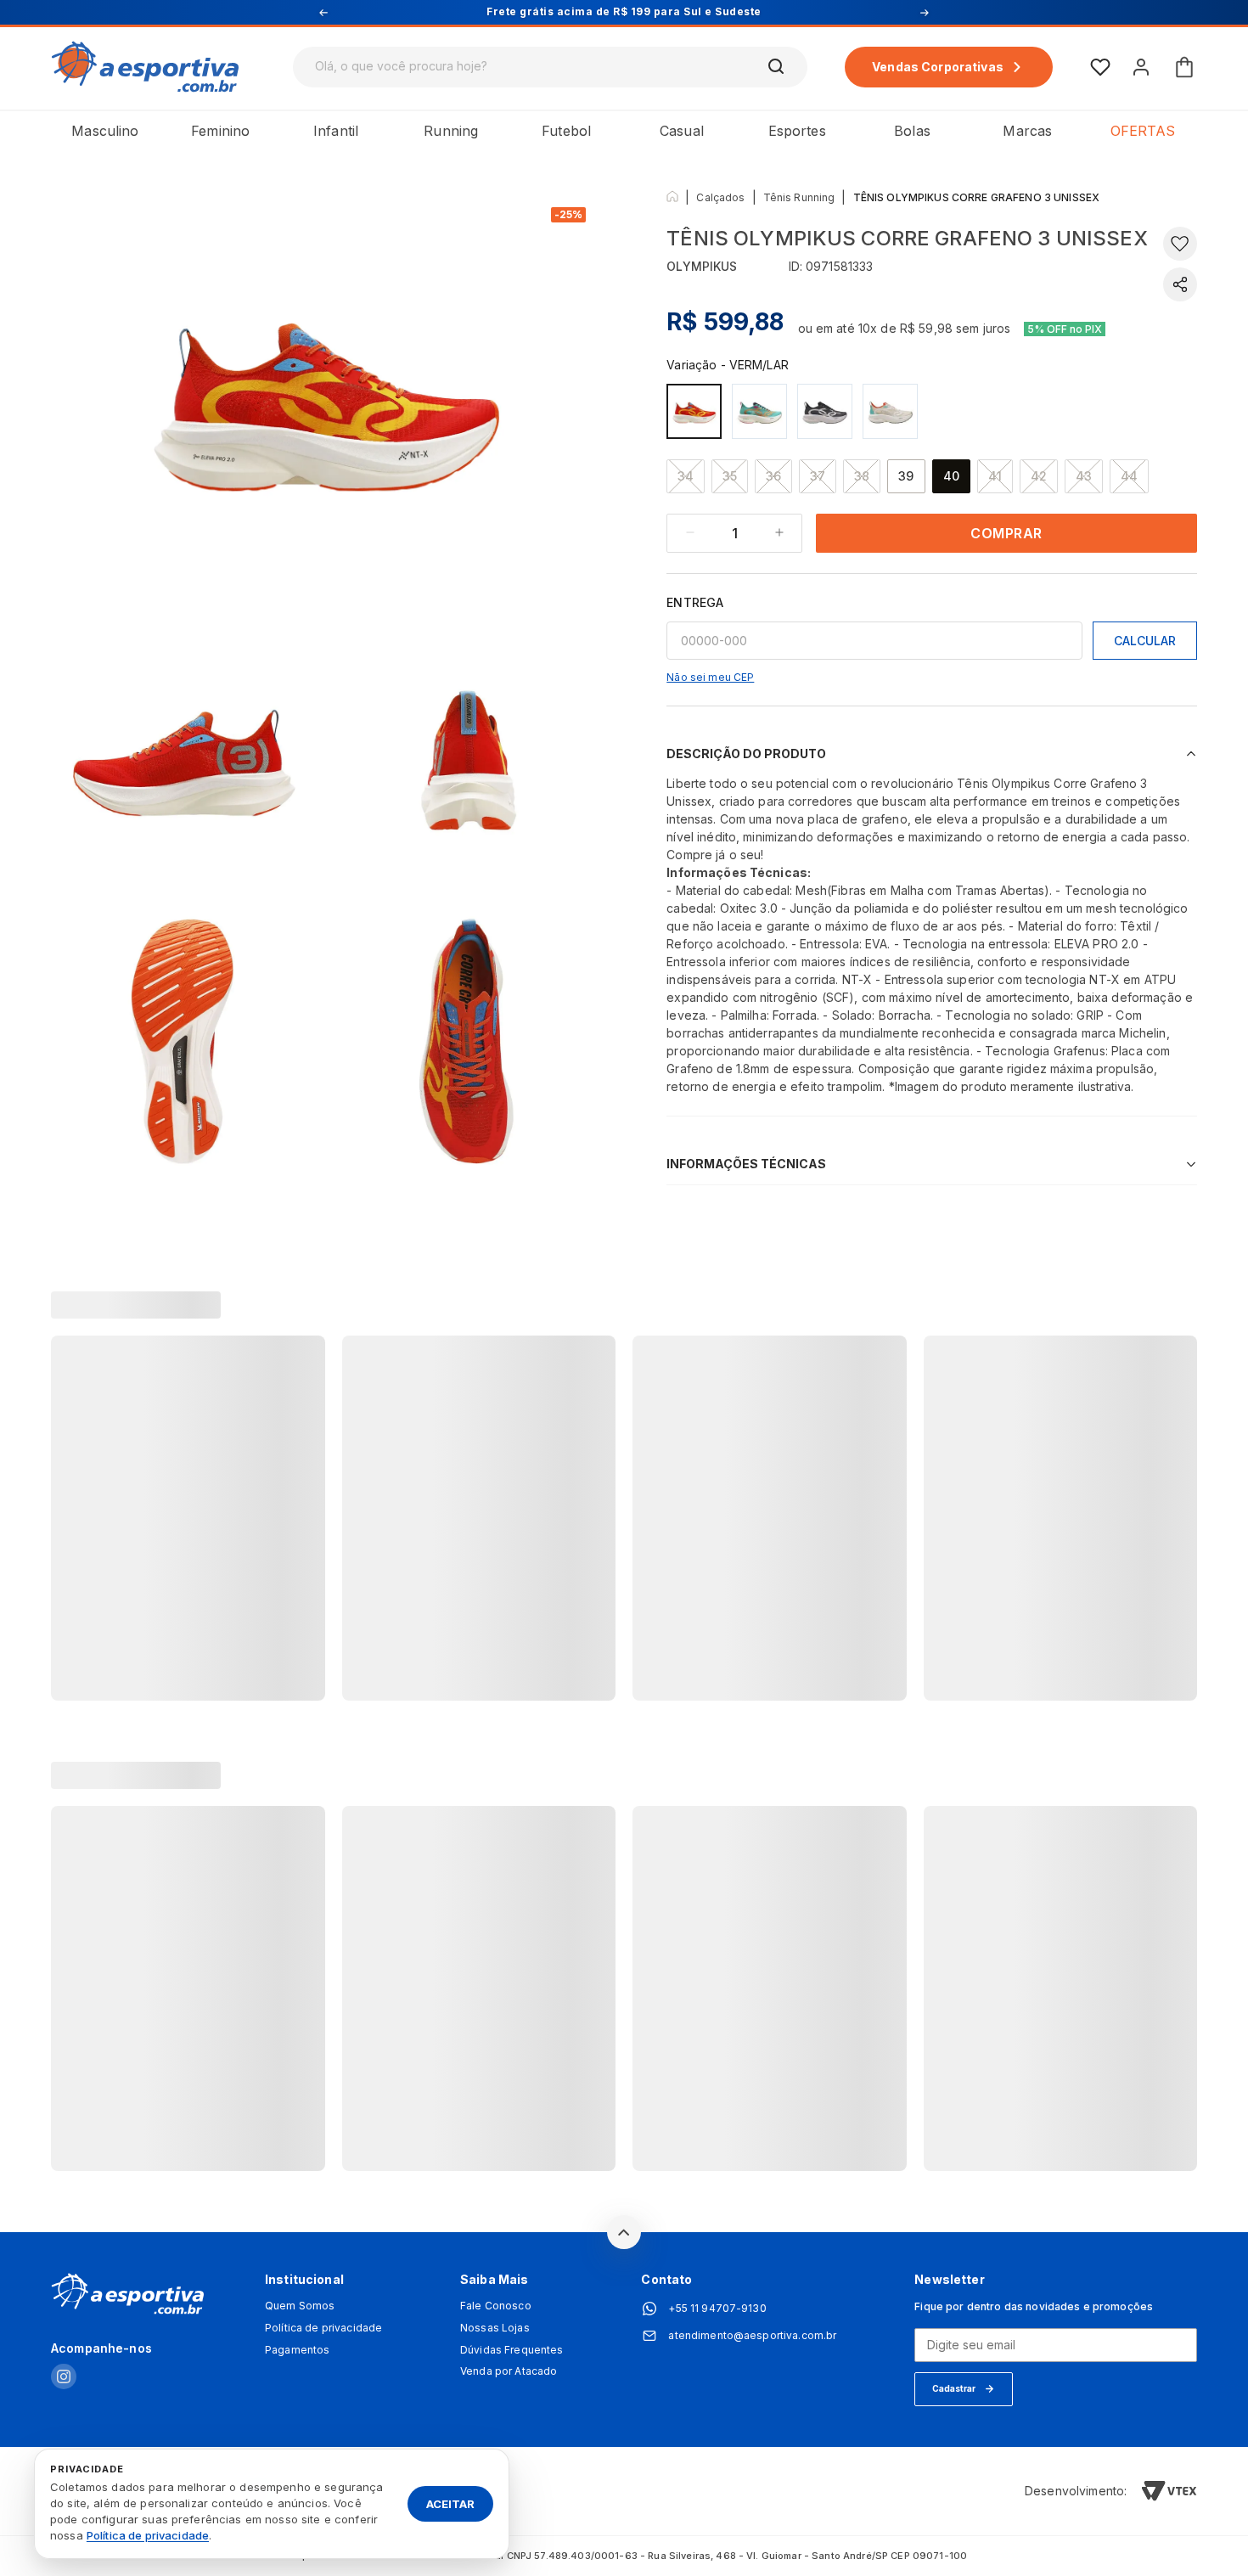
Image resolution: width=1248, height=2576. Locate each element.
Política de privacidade (323, 2328)
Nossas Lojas (495, 2328)
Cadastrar (954, 2388)
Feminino (220, 131)
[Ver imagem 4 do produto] (184, 1042)
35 (730, 476)
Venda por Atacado (509, 2371)
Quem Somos (300, 2306)
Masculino (105, 131)
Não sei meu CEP (710, 677)
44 (1129, 476)
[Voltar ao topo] (624, 2232)
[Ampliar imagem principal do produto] (327, 397)
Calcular (1145, 641)
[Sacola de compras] (1184, 67)
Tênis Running (799, 197)
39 (906, 476)
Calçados (720, 197)
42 (1039, 476)
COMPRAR (1006, 533)
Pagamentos (297, 2350)
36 (773, 476)
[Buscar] (777, 67)
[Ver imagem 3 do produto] (469, 756)
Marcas (1027, 131)
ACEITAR (450, 2503)
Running (451, 131)
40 (951, 476)
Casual (682, 131)
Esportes (797, 131)
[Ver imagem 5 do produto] (469, 1042)
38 (862, 476)
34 (686, 476)
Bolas (912, 131)
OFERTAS (1143, 131)
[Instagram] (64, 2378)
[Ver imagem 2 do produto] (184, 756)
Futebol (566, 131)
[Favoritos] (1100, 67)
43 (1084, 476)
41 (995, 476)
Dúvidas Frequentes (512, 2350)
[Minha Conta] (1141, 67)
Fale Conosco (496, 2306)
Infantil (336, 131)
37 (818, 476)
